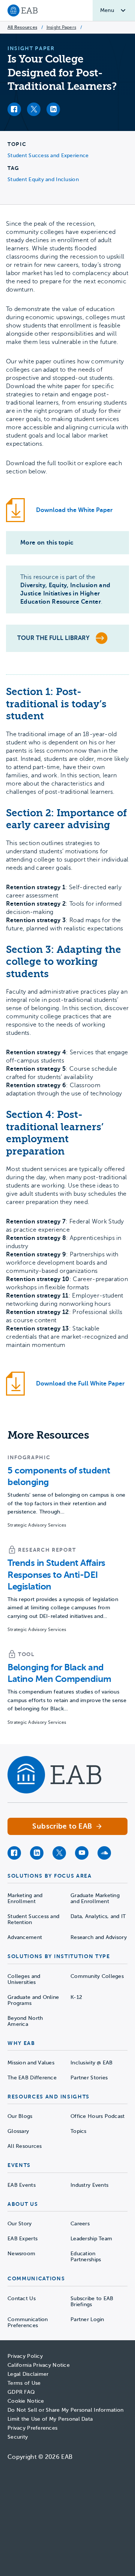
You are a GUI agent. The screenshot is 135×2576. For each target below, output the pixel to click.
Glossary (18, 2131)
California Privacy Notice (39, 2365)
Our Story (20, 2224)
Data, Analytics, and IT (98, 1916)
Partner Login (87, 2319)
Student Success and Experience (48, 156)
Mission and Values (31, 2063)
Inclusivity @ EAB (92, 2063)
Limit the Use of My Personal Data (50, 2419)
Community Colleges (97, 1976)
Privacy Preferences (32, 2428)
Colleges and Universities (24, 1979)
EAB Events (22, 2185)
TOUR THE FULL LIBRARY (53, 638)
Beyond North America (25, 2021)
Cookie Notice (26, 2401)
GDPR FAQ (21, 2392)
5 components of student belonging (59, 1476)
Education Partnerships (86, 2257)
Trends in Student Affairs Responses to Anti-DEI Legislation (56, 1574)
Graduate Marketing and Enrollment (95, 1898)
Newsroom (21, 2254)
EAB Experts (22, 2239)
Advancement (25, 1937)
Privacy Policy (25, 2356)
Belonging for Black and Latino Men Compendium (59, 1673)
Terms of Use (24, 2383)
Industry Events (89, 2185)
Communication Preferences (28, 2322)
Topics (79, 2131)
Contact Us (22, 2298)
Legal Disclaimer (28, 2374)
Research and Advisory (99, 1937)
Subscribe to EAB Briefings (92, 2301)
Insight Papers (61, 27)
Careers (80, 2224)
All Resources (22, 27)
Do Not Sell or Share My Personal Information (65, 2410)
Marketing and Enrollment (25, 1898)
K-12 (76, 1997)
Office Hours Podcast (98, 2116)
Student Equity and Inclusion (43, 179)
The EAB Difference (32, 2078)
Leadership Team (91, 2239)
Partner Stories (89, 2078)
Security (18, 2437)
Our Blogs (20, 2116)
